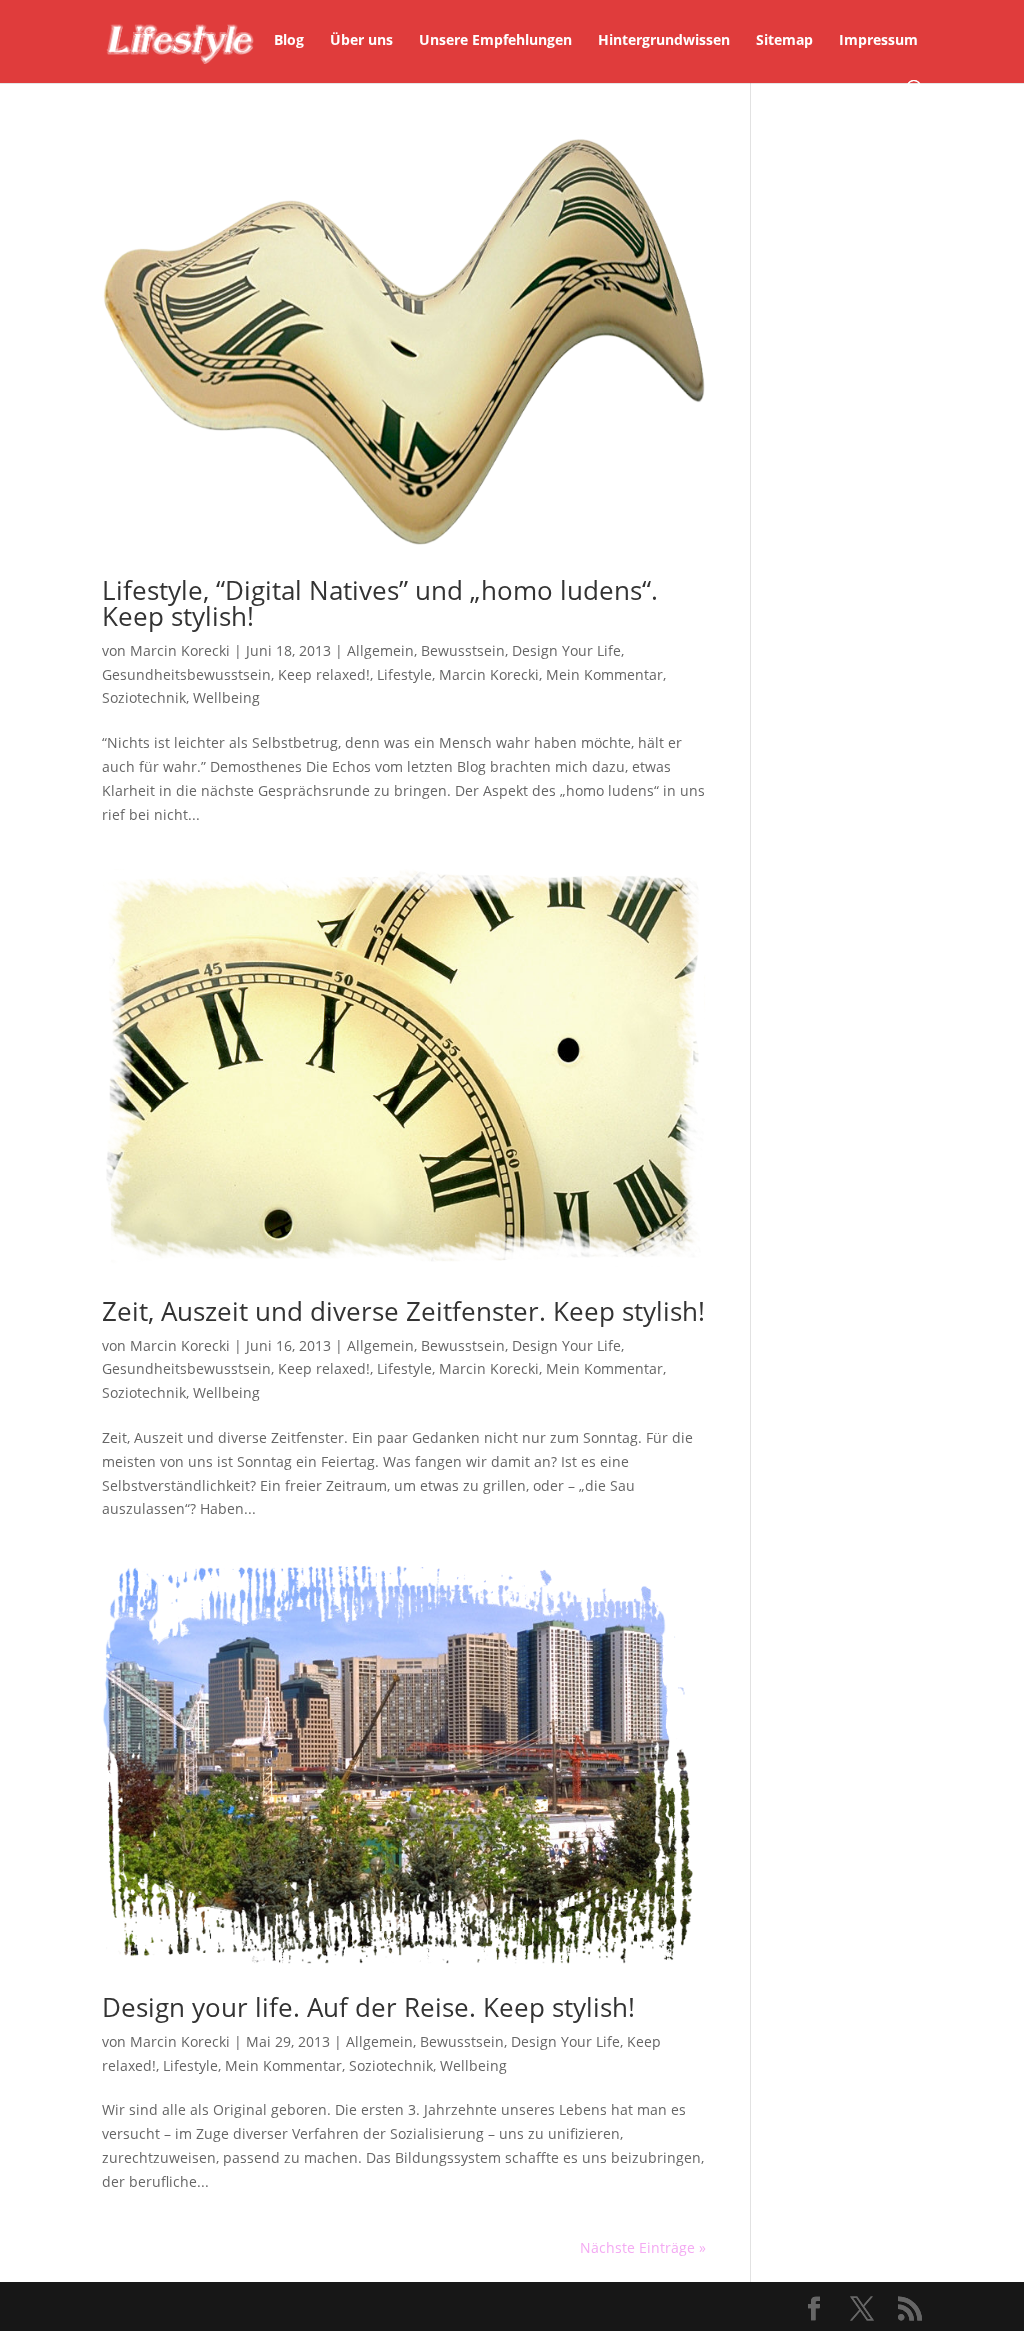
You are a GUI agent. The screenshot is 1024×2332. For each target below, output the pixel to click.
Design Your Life (566, 650)
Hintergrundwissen (664, 41)
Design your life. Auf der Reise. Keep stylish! (368, 2007)
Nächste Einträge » (643, 2247)
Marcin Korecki (180, 650)
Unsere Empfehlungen (495, 41)
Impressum (878, 41)
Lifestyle (404, 674)
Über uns (361, 41)
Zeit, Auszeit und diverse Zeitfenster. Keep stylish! (403, 1311)
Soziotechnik (144, 697)
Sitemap (784, 41)
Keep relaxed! (324, 674)
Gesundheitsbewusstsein (186, 674)
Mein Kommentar (604, 674)
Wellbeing (226, 697)
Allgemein (380, 650)
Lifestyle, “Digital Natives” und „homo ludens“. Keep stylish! (380, 603)
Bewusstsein (463, 650)
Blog (289, 41)
